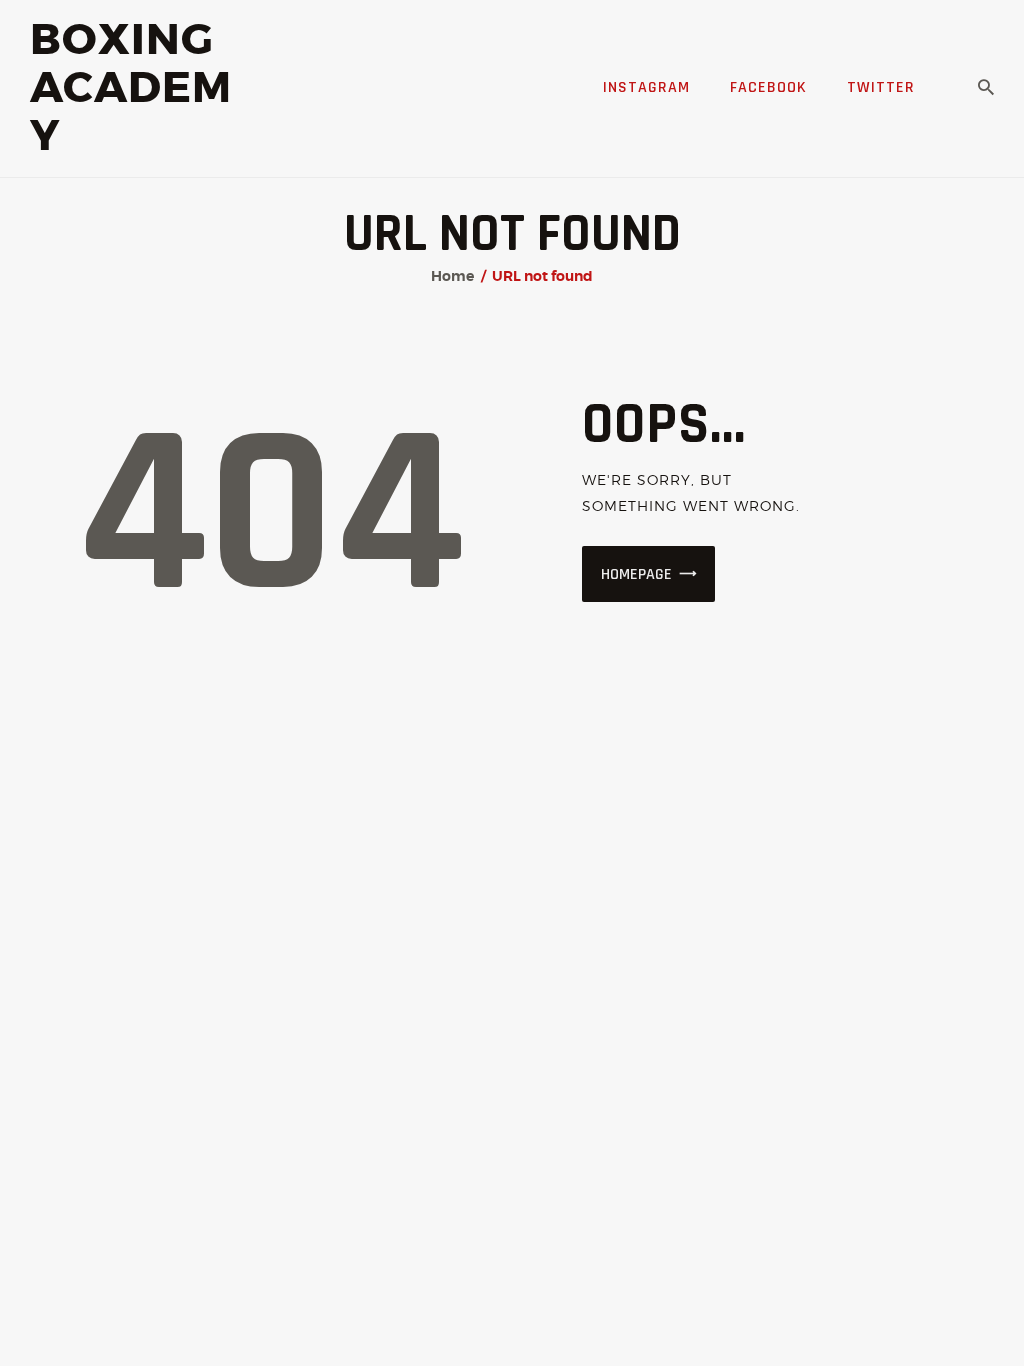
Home (452, 276)
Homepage (636, 574)
